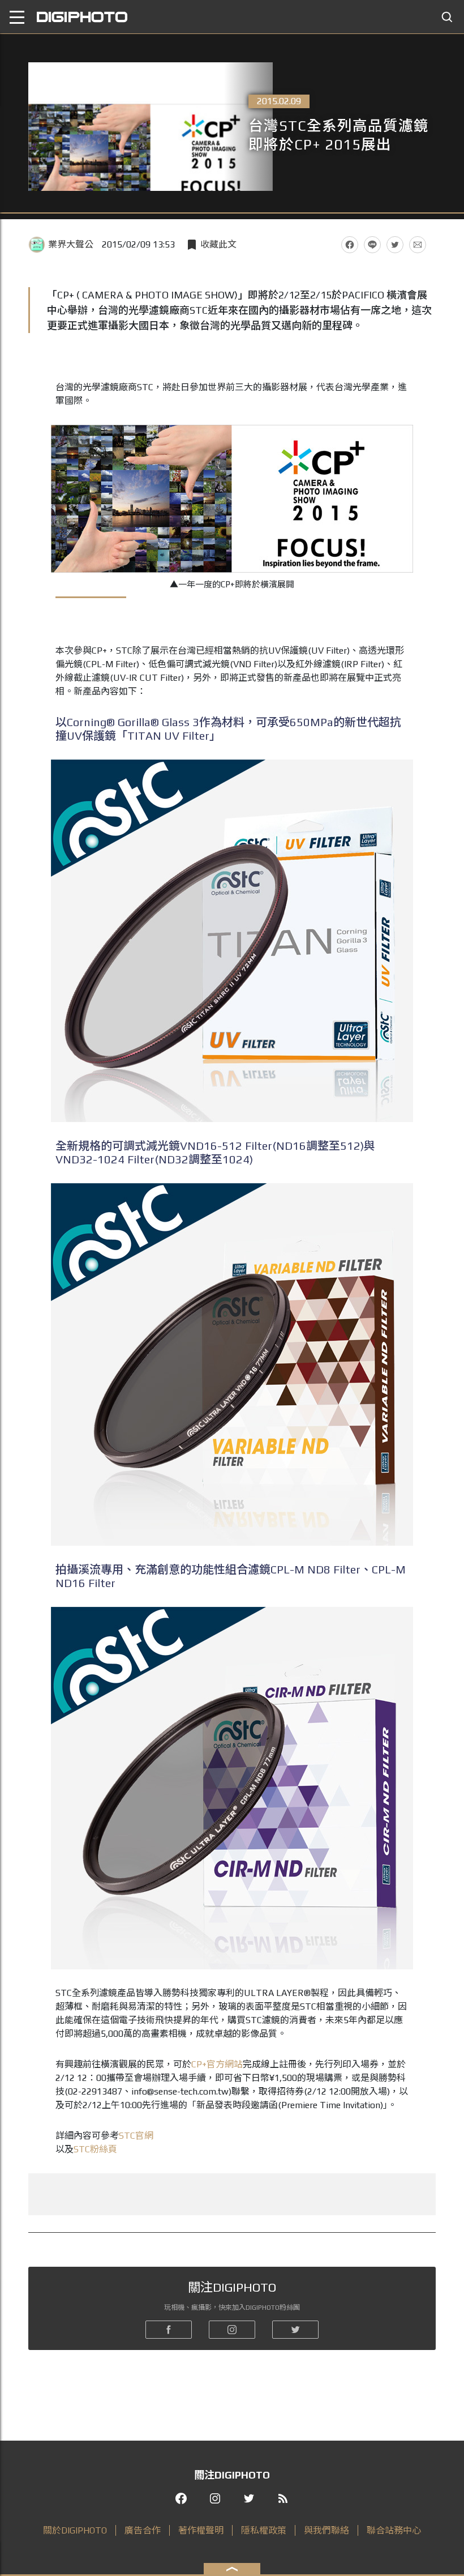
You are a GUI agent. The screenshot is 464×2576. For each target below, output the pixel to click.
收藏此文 (218, 244)
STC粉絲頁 (95, 2149)
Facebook (350, 245)
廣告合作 (143, 2530)
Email (418, 245)
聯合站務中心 (394, 2530)
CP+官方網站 (217, 2064)
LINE (372, 245)
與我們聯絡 (326, 2530)
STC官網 (136, 2136)
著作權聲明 (201, 2530)
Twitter (395, 245)
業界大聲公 (71, 244)
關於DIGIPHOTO (75, 2530)
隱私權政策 (264, 2530)
